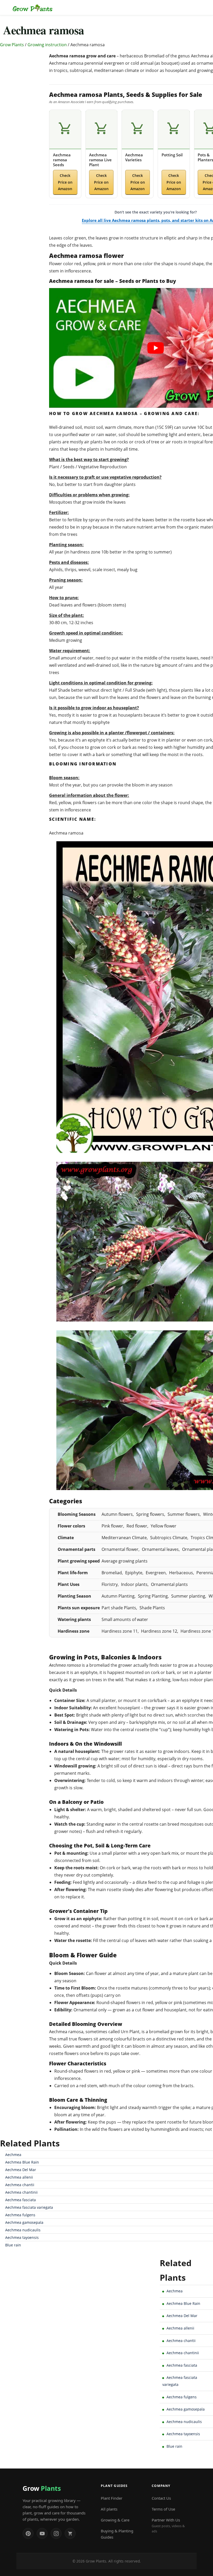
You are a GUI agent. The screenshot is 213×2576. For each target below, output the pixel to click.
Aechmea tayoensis (22, 2237)
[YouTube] (42, 2533)
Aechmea (13, 2155)
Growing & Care (115, 2520)
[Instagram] (56, 2533)
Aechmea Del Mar (21, 2170)
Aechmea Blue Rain (22, 2162)
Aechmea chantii (20, 2185)
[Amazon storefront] (70, 2533)
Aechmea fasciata (21, 2200)
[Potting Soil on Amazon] (174, 129)
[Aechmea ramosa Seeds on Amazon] (65, 129)
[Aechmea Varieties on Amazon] (138, 129)
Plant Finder (112, 2498)
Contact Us (161, 2498)
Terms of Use (163, 2509)
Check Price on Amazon (65, 182)
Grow (42, 2488)
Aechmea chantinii (21, 2192)
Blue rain (13, 2245)
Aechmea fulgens (20, 2215)
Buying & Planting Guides (117, 2534)
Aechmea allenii (19, 2177)
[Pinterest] (28, 2533)
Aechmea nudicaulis (23, 2230)
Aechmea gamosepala (24, 2222)
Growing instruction (47, 45)
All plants (109, 2509)
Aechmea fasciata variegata (29, 2207)
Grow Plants (12, 45)
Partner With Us (168, 2525)
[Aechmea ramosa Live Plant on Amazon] (101, 129)
